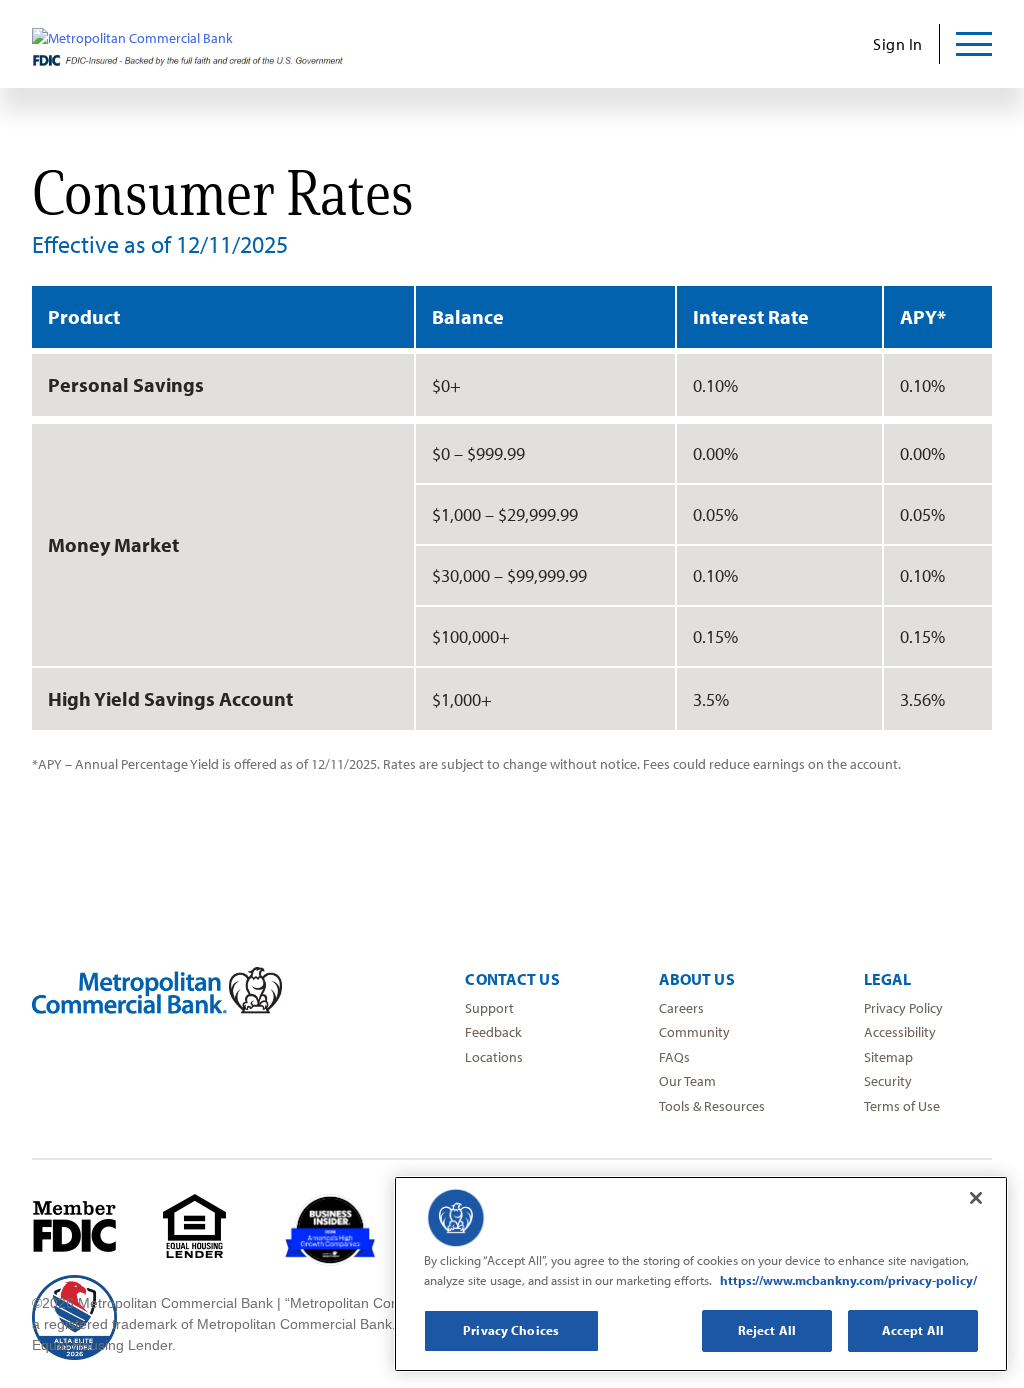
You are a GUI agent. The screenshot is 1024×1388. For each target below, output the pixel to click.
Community (694, 1032)
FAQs (674, 1057)
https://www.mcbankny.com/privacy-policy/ (848, 1280)
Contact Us (512, 979)
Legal (888, 979)
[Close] (976, 1198)
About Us (697, 979)
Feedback (493, 1032)
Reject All (767, 1330)
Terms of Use (902, 1106)
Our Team (687, 1081)
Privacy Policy (903, 1008)
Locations (494, 1057)
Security (888, 1081)
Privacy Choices (511, 1330)
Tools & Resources (712, 1106)
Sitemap (888, 1057)
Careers (681, 1008)
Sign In (898, 44)
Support (489, 1008)
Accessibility (900, 1032)
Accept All (913, 1330)
